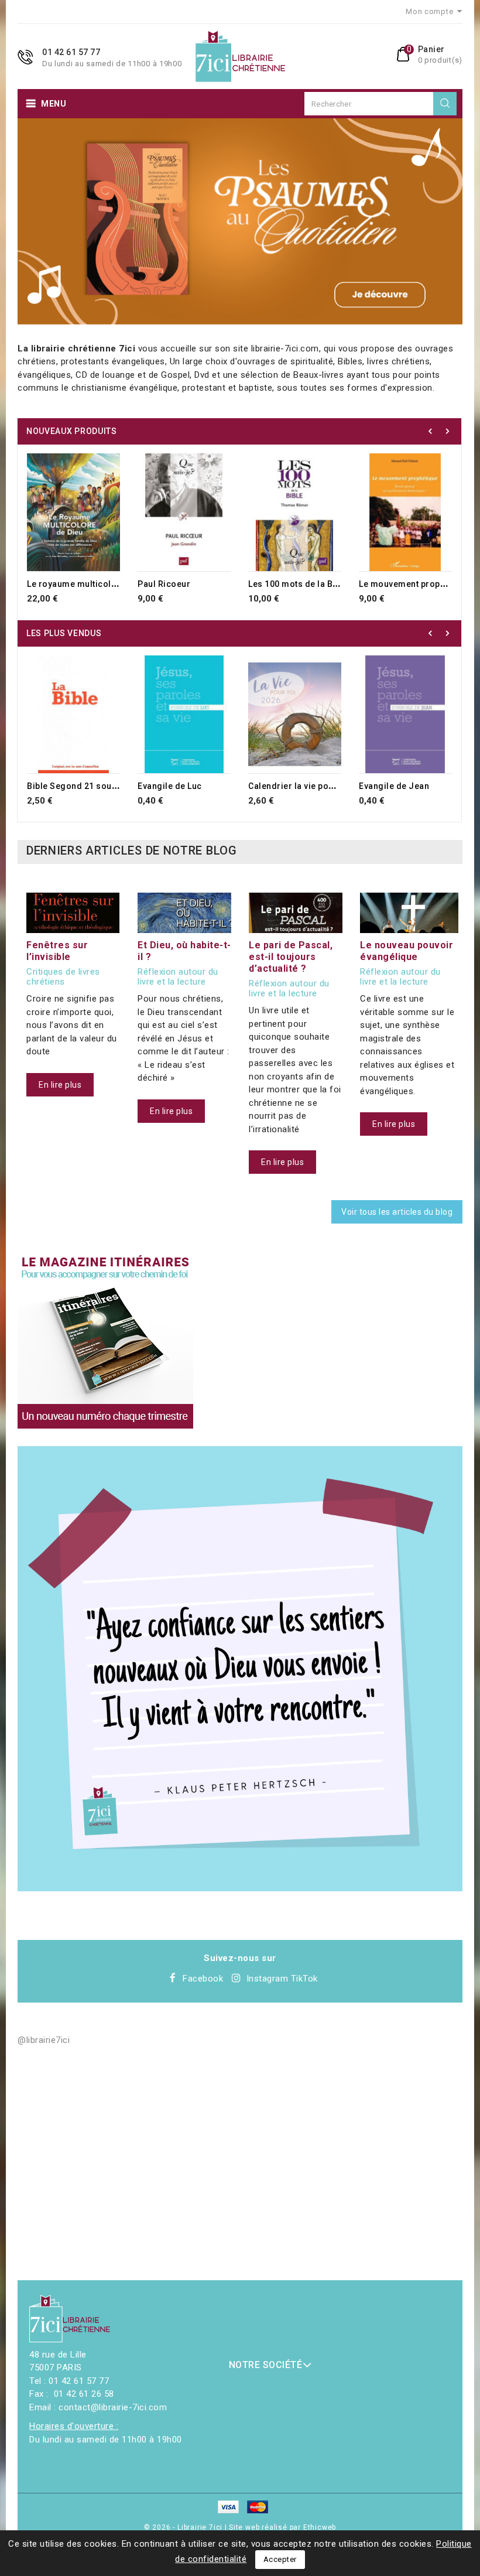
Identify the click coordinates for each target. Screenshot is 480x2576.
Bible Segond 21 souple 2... (83, 786)
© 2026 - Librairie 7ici (184, 2527)
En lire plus (60, 1085)
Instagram (268, 1979)
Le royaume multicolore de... (86, 584)
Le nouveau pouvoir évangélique (407, 951)
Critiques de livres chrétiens (63, 977)
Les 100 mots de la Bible (298, 584)
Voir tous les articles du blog (397, 1212)
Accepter (280, 2559)
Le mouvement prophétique (415, 584)
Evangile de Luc (170, 786)
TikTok (304, 1979)
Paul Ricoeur (164, 584)
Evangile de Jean (394, 786)
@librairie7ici (44, 2040)
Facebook (203, 1979)
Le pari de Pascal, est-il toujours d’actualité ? (291, 957)
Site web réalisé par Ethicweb (282, 2527)
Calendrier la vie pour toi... (303, 786)
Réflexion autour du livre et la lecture (178, 977)
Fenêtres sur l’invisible (57, 951)
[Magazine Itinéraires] (105, 1341)
